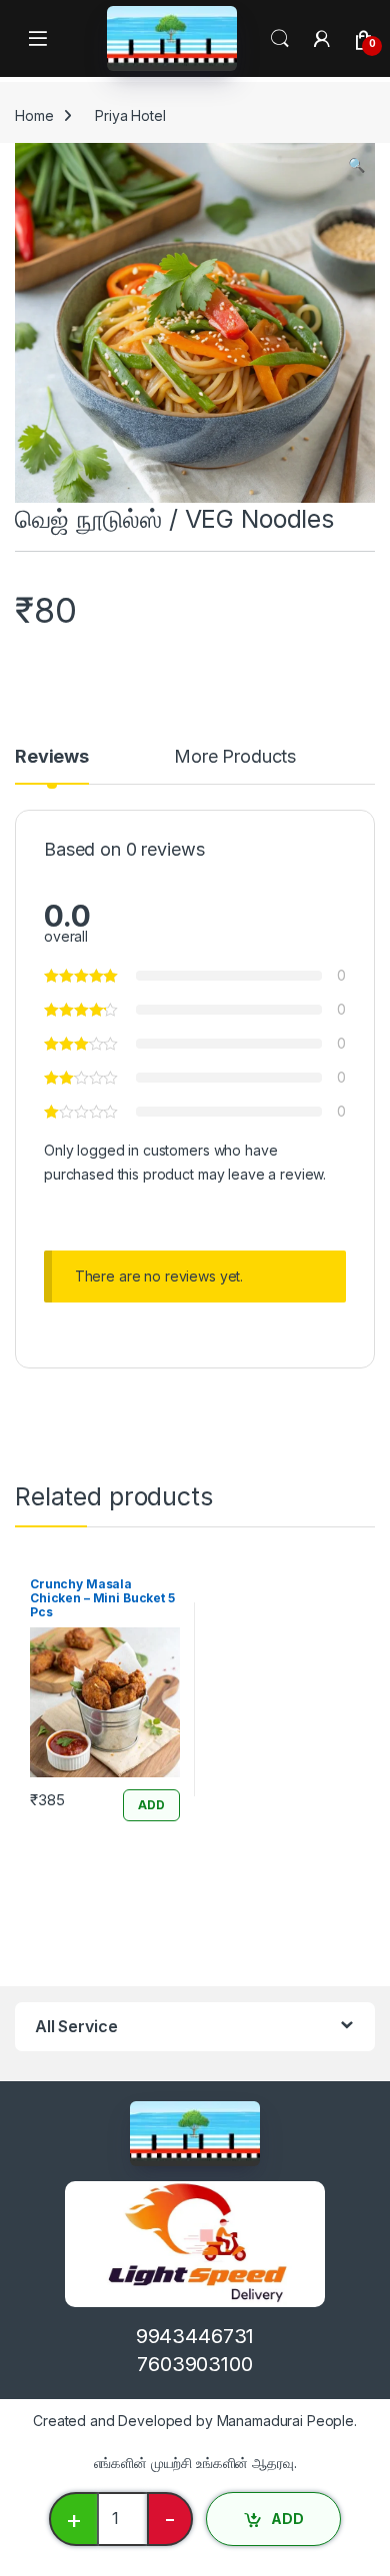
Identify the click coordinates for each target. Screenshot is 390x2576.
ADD (287, 2519)
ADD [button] (151, 1805)
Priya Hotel (130, 115)
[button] (356, 165)
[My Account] (322, 39)
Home (34, 115)
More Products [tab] (235, 757)
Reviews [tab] (52, 757)
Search (280, 39)
